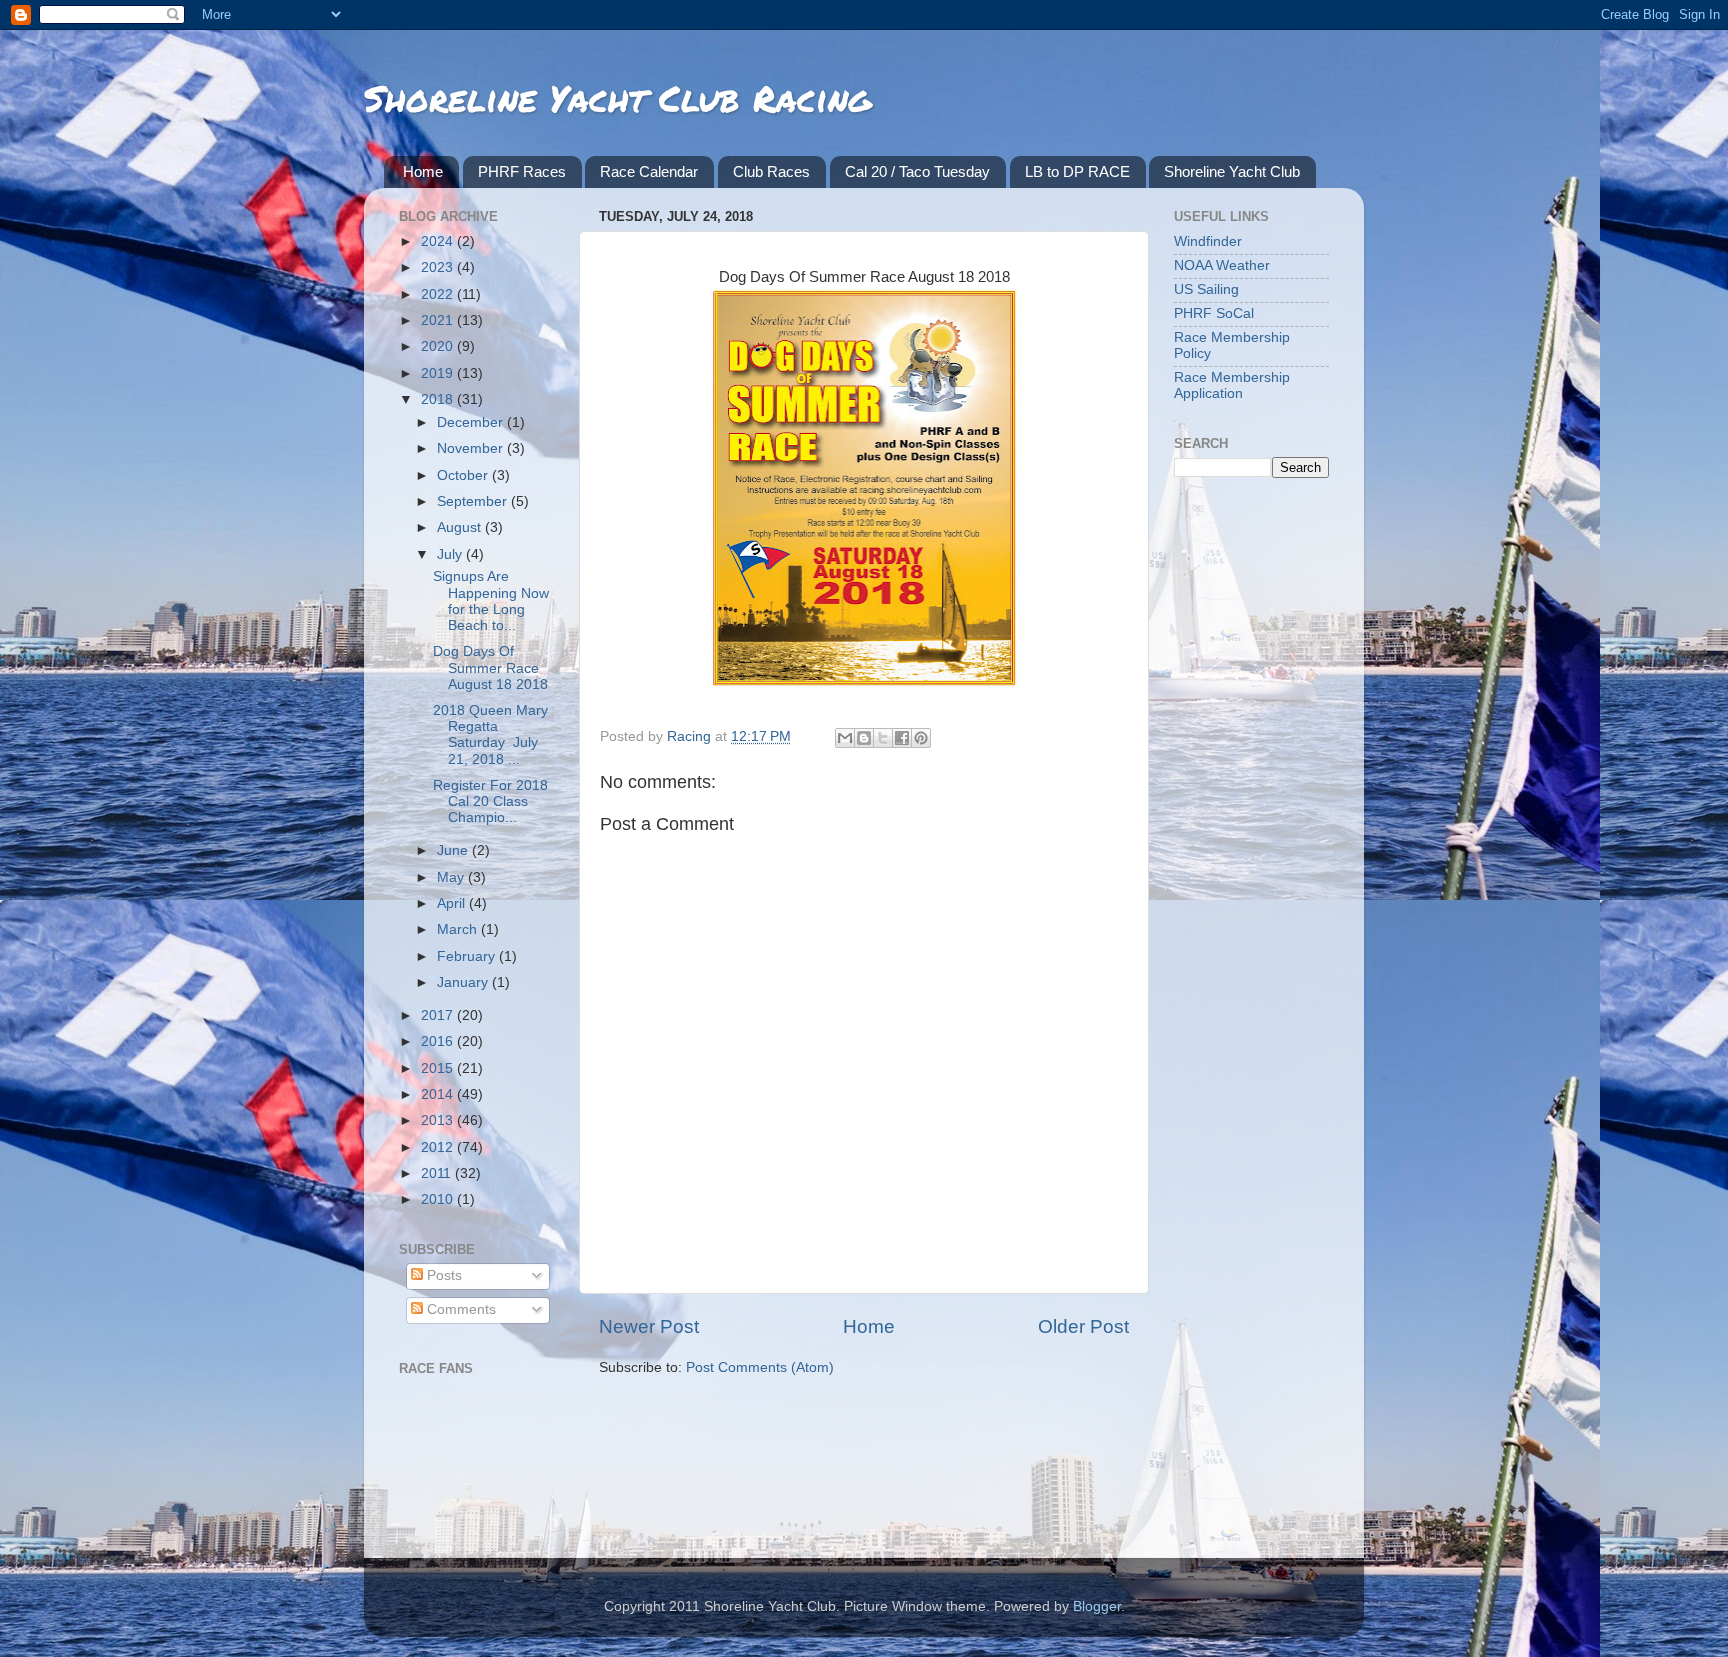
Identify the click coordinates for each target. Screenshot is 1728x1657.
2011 (438, 1173)
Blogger (1097, 1606)
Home (423, 171)
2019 (439, 373)
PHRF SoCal (1214, 313)
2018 (439, 399)
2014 (439, 1094)
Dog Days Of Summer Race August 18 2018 (490, 667)
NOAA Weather (1222, 265)
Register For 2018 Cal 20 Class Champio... (490, 801)
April (453, 903)
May (452, 877)
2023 (439, 267)
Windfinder (1208, 241)
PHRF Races (522, 171)
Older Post (1083, 1326)
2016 (439, 1041)
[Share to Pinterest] (921, 738)
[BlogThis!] (864, 738)
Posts (442, 1275)
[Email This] (845, 738)
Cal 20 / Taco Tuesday (917, 171)
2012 (439, 1147)
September (474, 501)
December (472, 422)
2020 (439, 346)
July (451, 554)
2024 (439, 241)
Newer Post (649, 1326)
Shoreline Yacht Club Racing (617, 97)
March (459, 929)
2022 (439, 294)
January (464, 982)
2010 (439, 1199)
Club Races (771, 171)
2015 (439, 1068)
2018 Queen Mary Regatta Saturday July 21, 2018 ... (490, 735)
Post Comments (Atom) (760, 1367)
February (468, 956)
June (454, 850)
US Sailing (1206, 289)
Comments (459, 1309)
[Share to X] (883, 738)
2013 (439, 1120)
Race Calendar (649, 171)
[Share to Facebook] (902, 738)
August (461, 527)
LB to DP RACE (1077, 171)
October (464, 475)
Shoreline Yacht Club (1232, 171)
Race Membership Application (1232, 385)
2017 (439, 1015)
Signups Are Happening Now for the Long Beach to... (491, 601)
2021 (439, 320)
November (472, 448)
